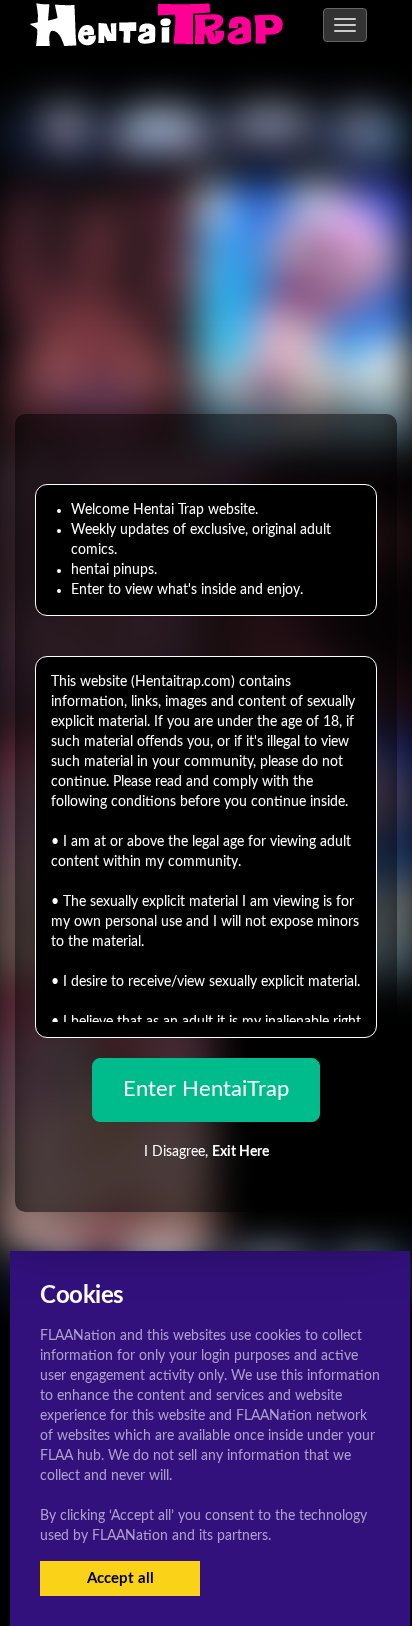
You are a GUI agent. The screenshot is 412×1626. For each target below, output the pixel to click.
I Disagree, (206, 1152)
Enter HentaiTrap (206, 1089)
